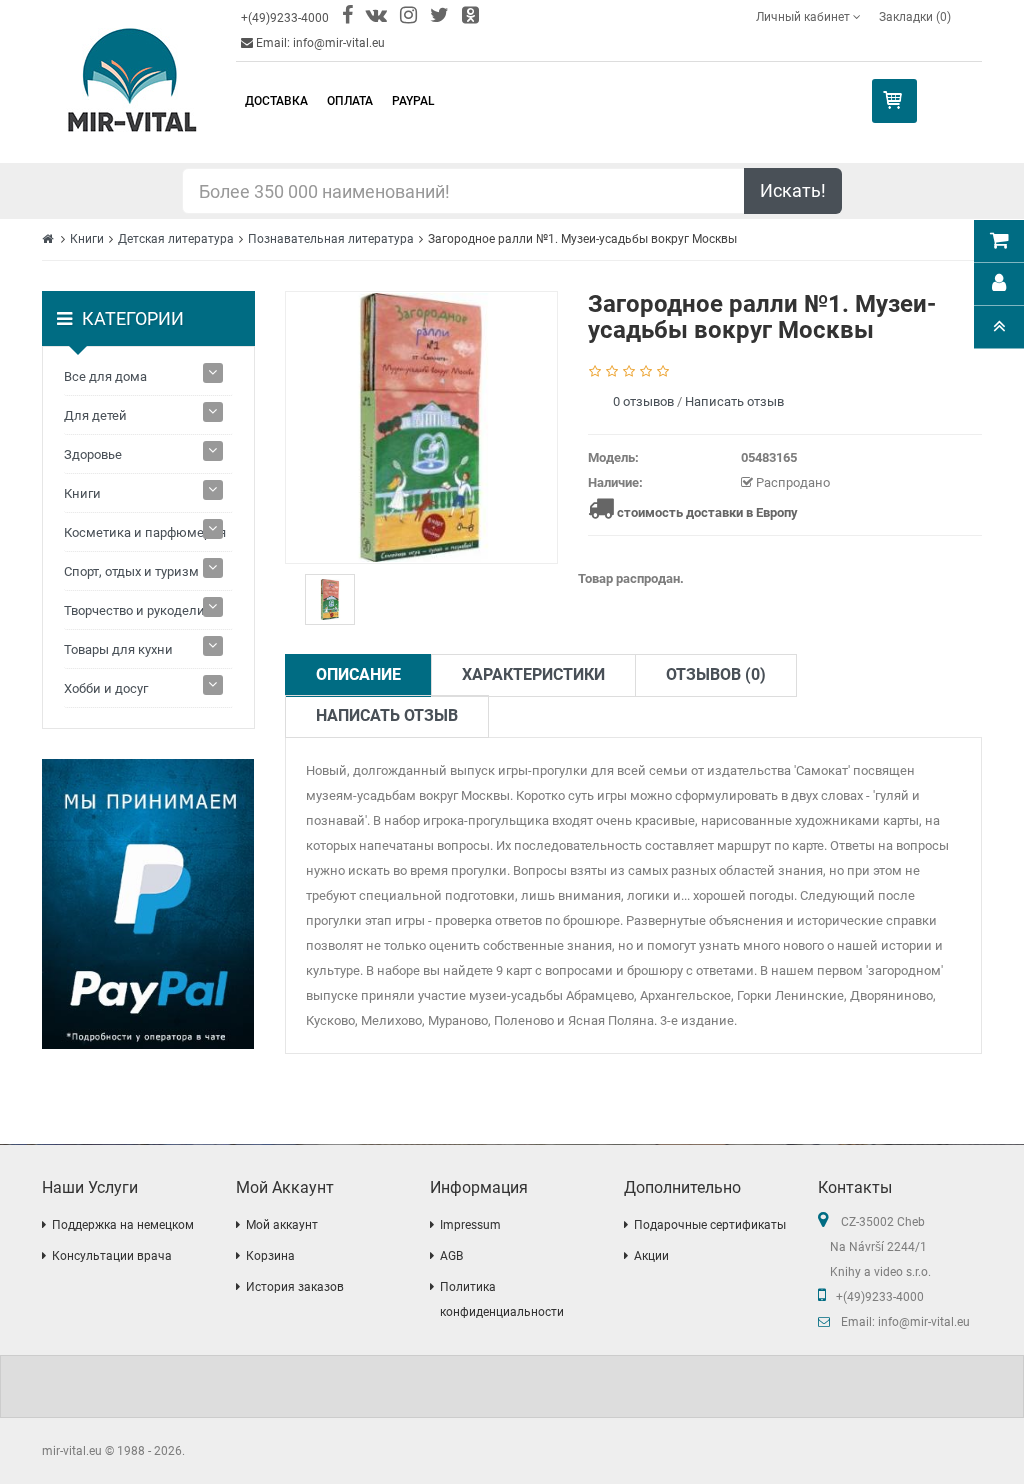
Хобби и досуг (106, 688)
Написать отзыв (734, 401)
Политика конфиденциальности (502, 1299)
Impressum (470, 1225)
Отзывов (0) (716, 674)
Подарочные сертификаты (710, 1225)
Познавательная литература (331, 239)
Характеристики (533, 674)
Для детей (95, 415)
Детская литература (176, 239)
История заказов (295, 1287)
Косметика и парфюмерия (145, 532)
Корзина (270, 1256)
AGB (451, 1256)
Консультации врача (112, 1256)
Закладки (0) (915, 17)
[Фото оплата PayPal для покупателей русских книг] (148, 904)
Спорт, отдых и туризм (131, 571)
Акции (651, 1256)
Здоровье (93, 454)
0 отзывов (643, 401)
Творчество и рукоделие (138, 610)
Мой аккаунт (282, 1225)
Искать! (793, 190)
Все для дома (105, 376)
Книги (87, 239)
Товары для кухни (118, 649)
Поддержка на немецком (123, 1225)
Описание (358, 674)
